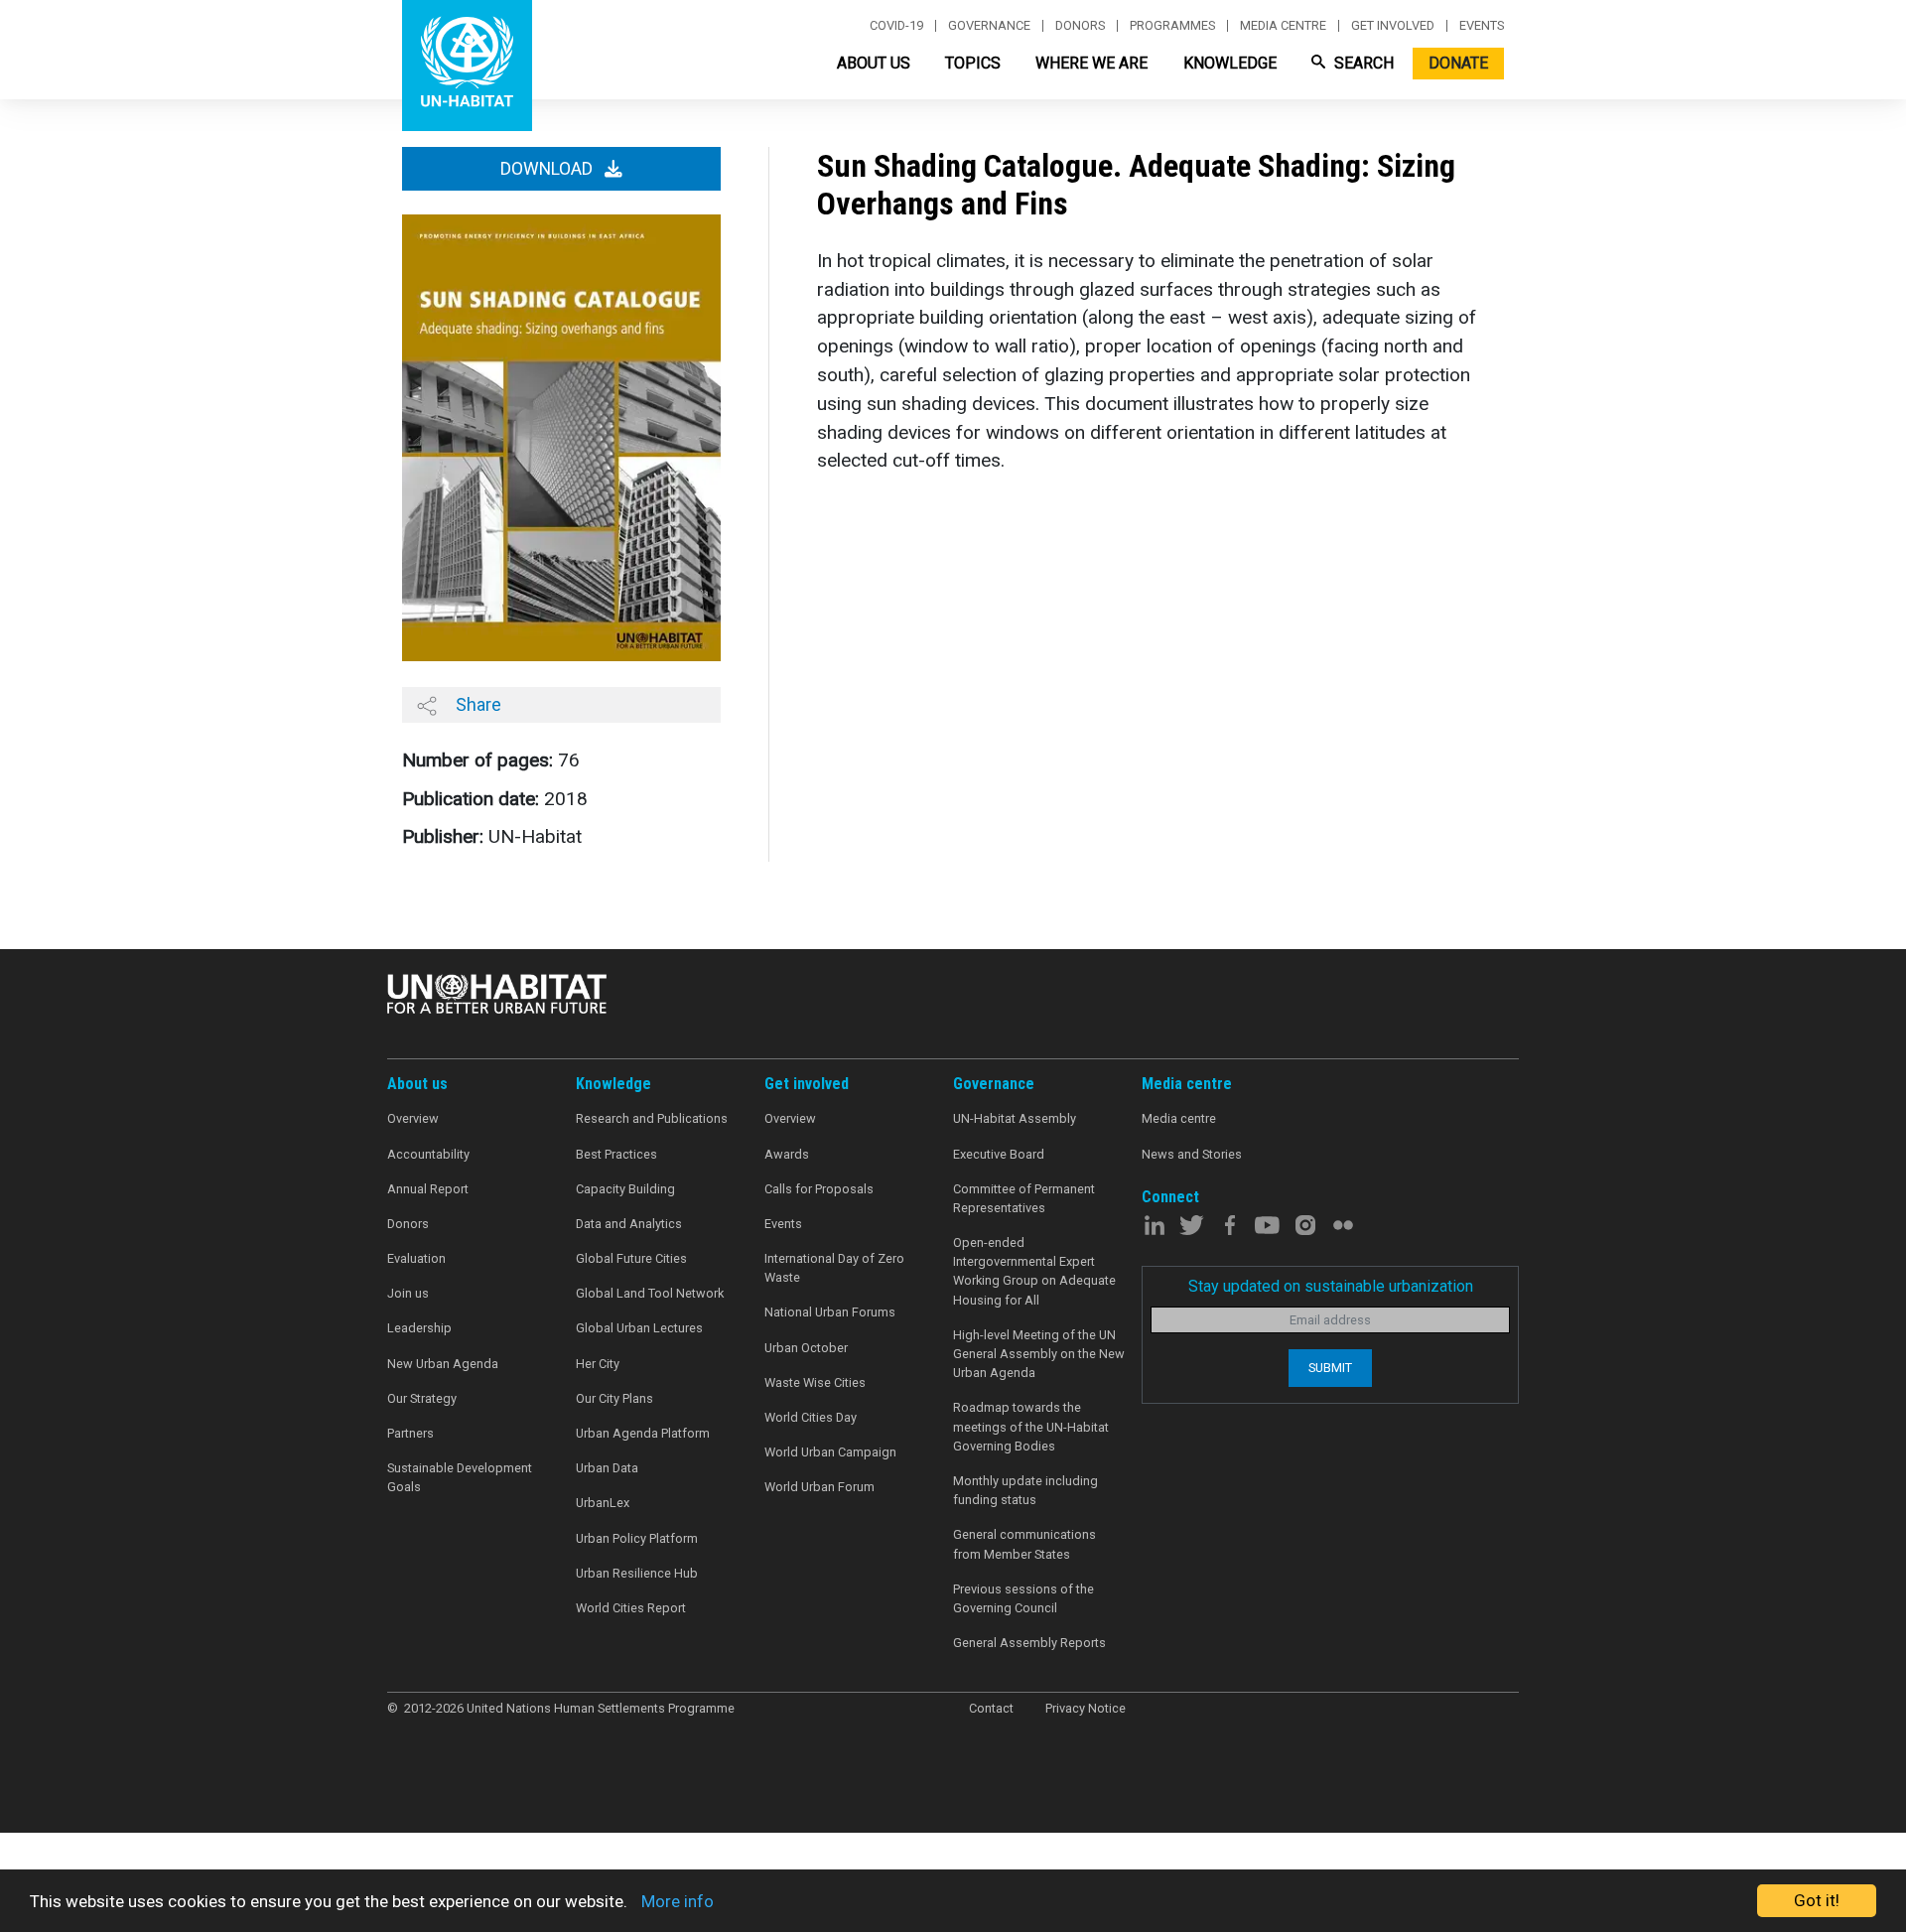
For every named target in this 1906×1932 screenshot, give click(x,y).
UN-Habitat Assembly (1015, 1118)
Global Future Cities (631, 1258)
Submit (1330, 1368)
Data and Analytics (629, 1224)
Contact (991, 1708)
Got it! (1817, 1900)
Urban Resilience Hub (637, 1573)
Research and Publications (652, 1118)
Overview (413, 1118)
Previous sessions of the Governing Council (1023, 1598)
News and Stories (1192, 1154)
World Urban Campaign (830, 1452)
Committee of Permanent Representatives (1024, 1198)
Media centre (1283, 26)
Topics (973, 63)
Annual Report (428, 1189)
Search (1362, 63)
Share (476, 704)
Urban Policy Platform (637, 1538)
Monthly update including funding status (1025, 1490)
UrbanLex (603, 1503)
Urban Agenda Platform (643, 1433)
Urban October (806, 1348)
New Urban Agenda (443, 1364)
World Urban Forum (819, 1487)
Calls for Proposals (819, 1189)
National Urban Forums (830, 1312)
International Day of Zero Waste (834, 1268)
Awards (787, 1154)
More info (678, 1901)
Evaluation (416, 1258)
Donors (1080, 26)
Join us (408, 1293)
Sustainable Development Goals (460, 1477)
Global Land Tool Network (650, 1293)
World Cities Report (631, 1608)
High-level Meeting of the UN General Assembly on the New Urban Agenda (1039, 1354)
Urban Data (607, 1468)
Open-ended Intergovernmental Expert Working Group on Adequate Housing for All (1034, 1271)
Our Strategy (422, 1398)
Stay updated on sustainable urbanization (1331, 1286)
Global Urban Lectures (639, 1328)
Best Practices (616, 1154)
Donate (1458, 63)
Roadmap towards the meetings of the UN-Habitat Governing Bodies (1031, 1426)
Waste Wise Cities (815, 1382)
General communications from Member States (1024, 1544)
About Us (874, 63)
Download (548, 169)
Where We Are (1091, 63)
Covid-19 (896, 26)
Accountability (428, 1154)
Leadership (419, 1328)
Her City (598, 1364)
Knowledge (1230, 63)
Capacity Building (625, 1189)
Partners (410, 1433)
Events (1482, 26)
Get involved (1393, 26)
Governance (989, 26)
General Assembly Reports (1029, 1643)
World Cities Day (811, 1417)
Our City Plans (614, 1398)
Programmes (1172, 26)
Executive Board (999, 1154)
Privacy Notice (1086, 1708)
